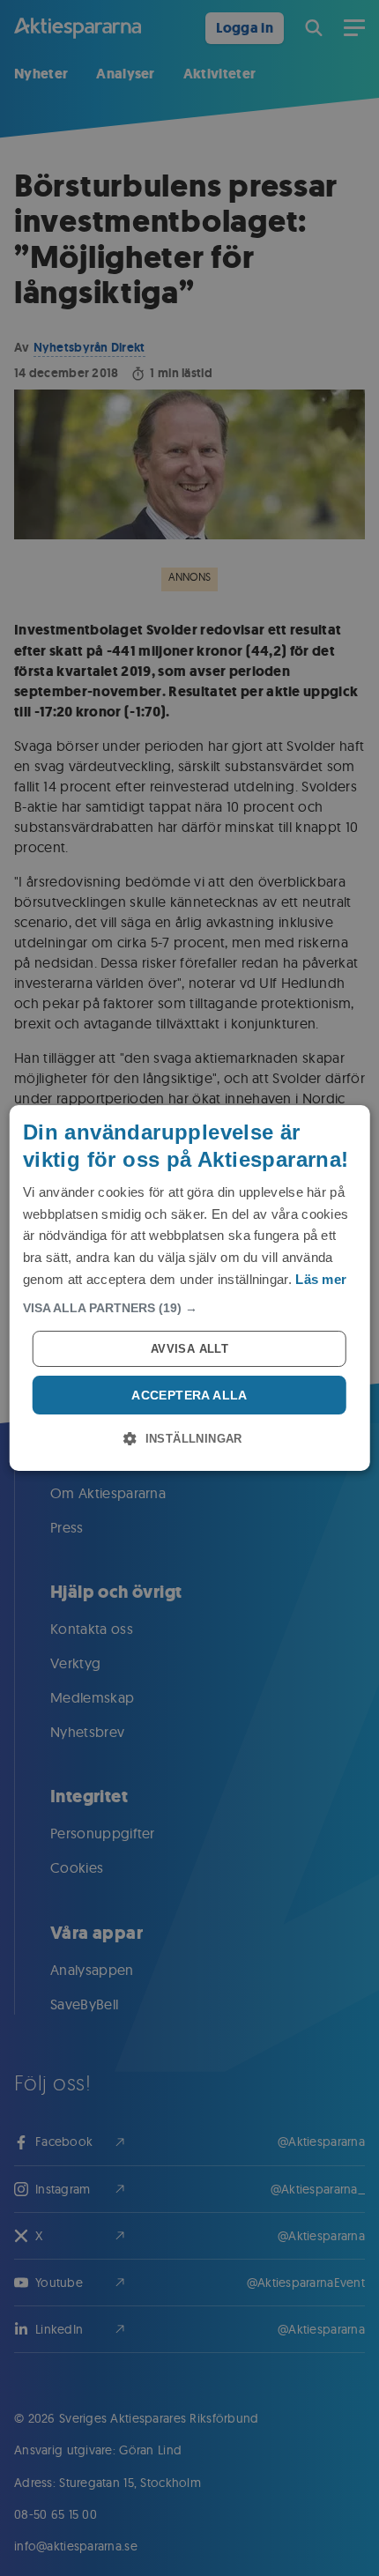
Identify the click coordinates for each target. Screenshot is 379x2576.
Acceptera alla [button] (189, 1395)
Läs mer (321, 1279)
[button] (190, 1308)
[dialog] (190, 1288)
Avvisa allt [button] (189, 1349)
